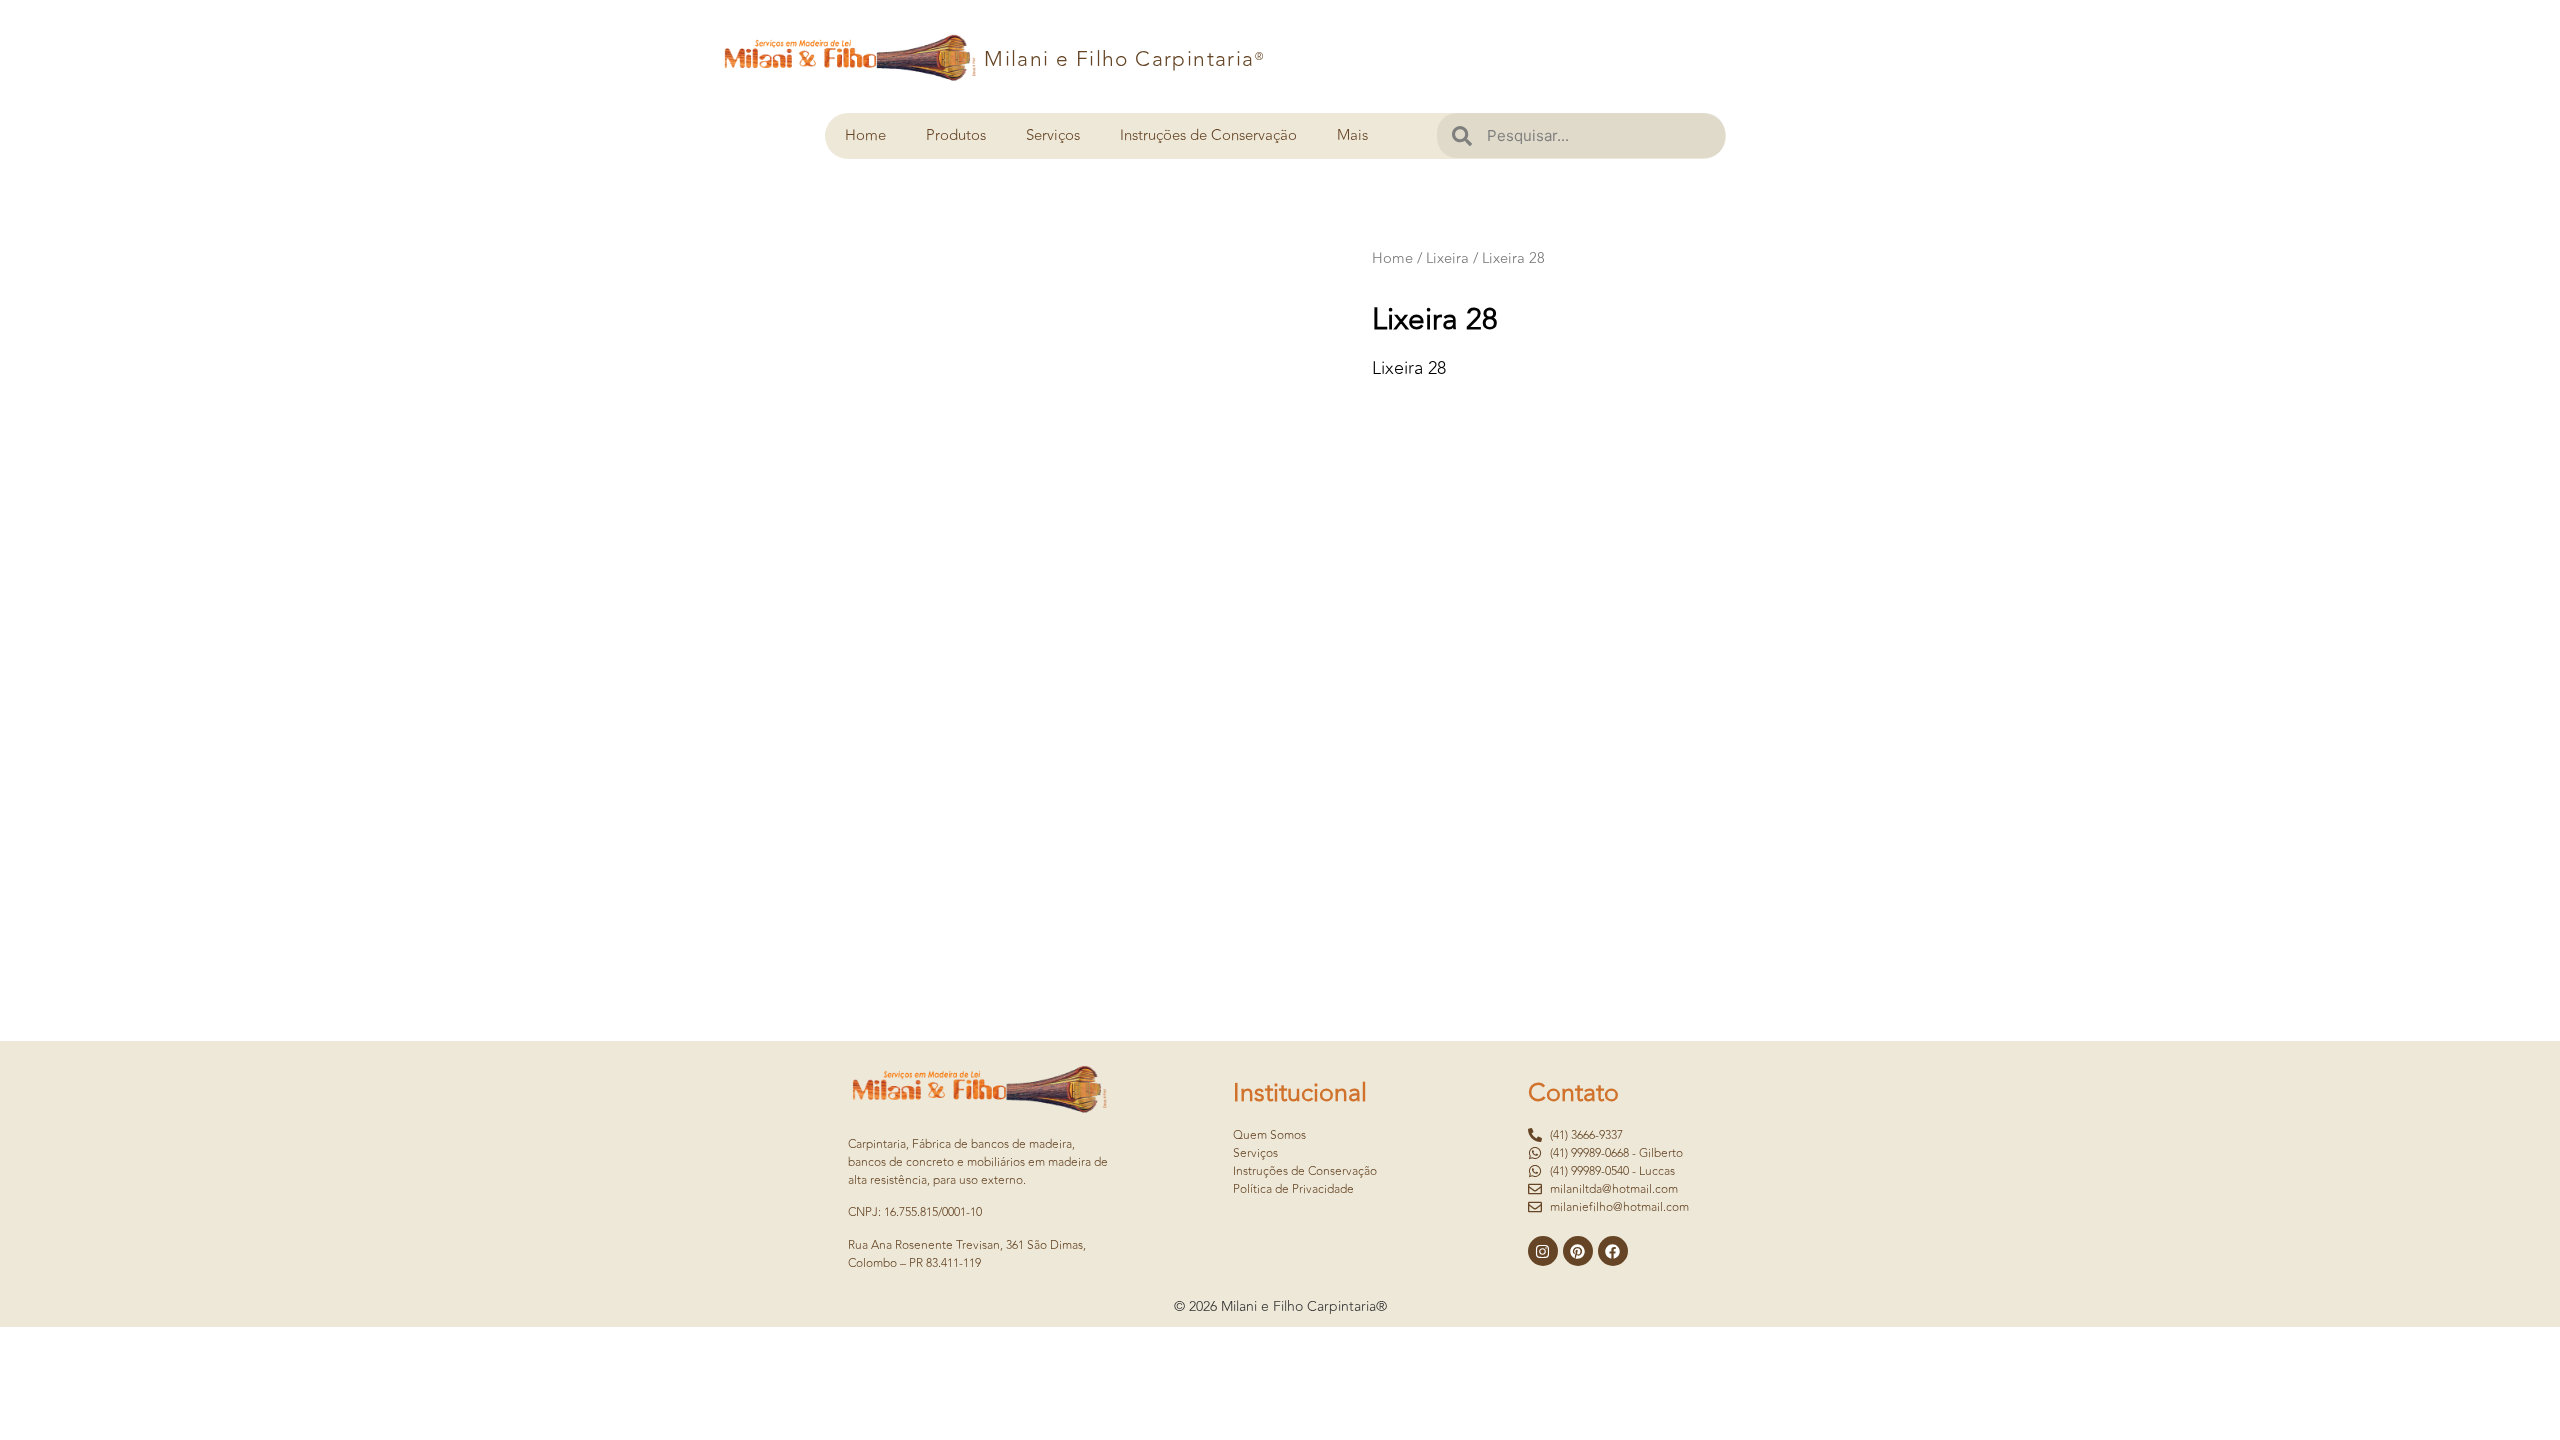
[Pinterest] (1578, 1251)
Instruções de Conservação (1208, 135)
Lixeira (1447, 258)
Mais (1352, 135)
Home (865, 135)
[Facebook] (1613, 1251)
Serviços (1053, 135)
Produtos (956, 135)
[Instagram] (1543, 1251)
